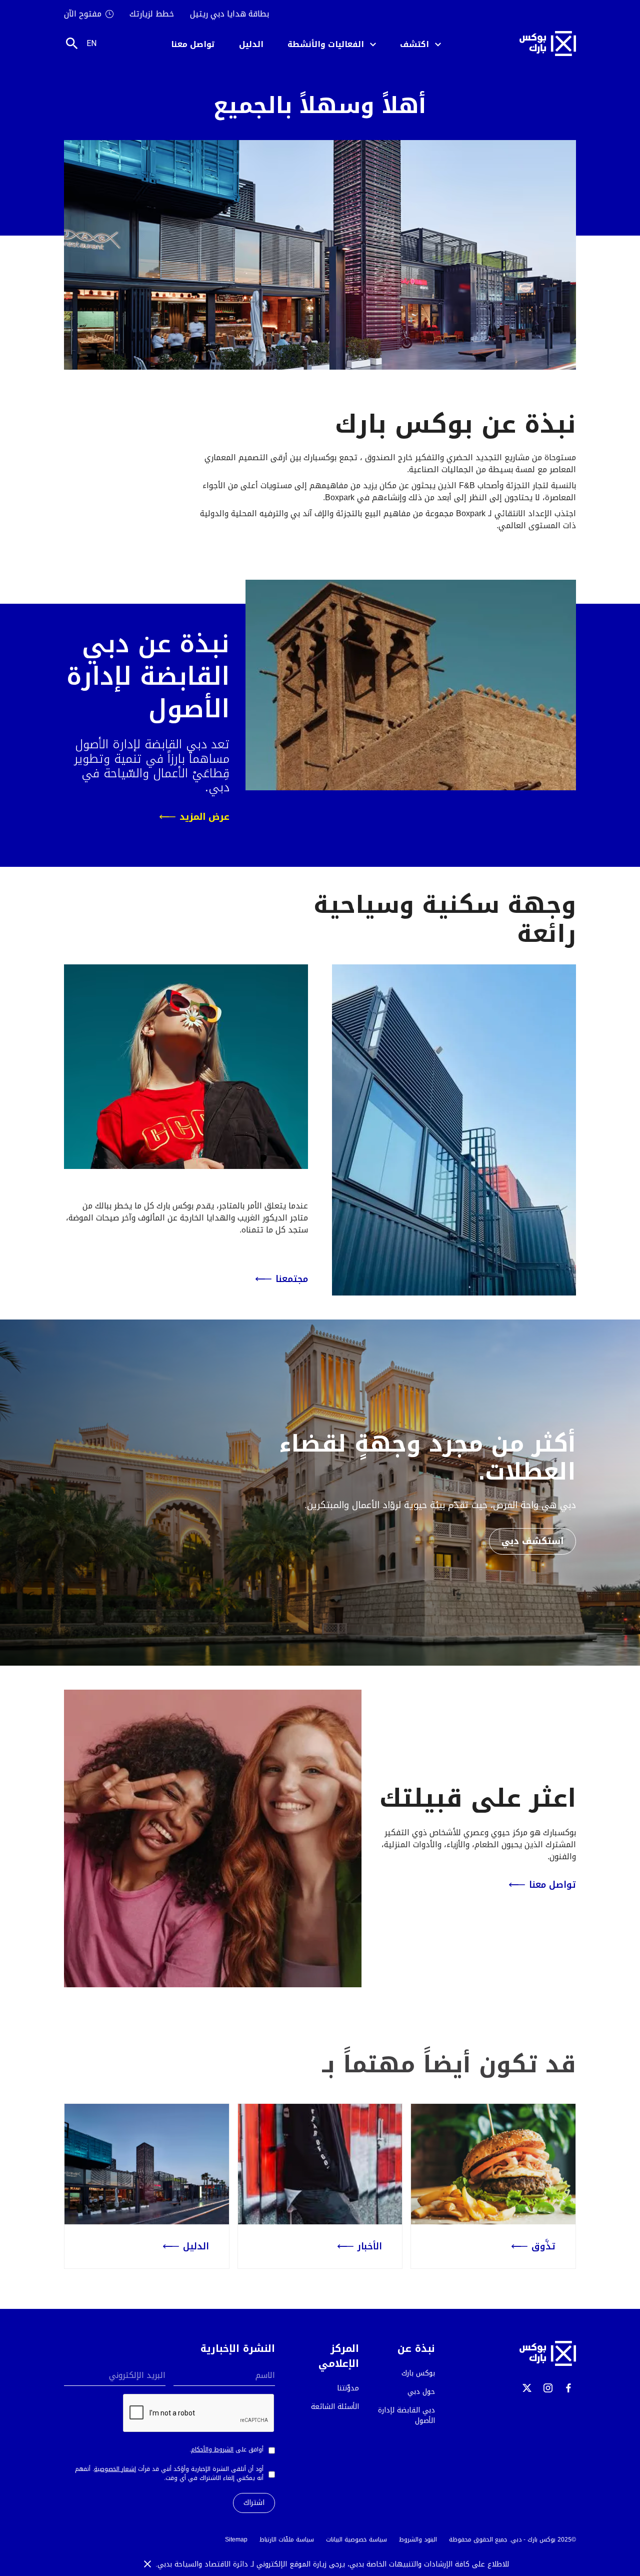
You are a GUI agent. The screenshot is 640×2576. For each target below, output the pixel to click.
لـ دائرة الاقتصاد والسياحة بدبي (207, 2564)
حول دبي (421, 2392)
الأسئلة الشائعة (335, 2407)
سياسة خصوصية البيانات (356, 2539)
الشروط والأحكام (212, 2449)
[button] (420, 44)
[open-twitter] (527, 2388)
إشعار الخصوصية (115, 2469)
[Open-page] (493, 2164)
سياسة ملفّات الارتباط (287, 2539)
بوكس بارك (418, 2373)
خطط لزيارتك (152, 14)
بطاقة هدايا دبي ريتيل (229, 14)
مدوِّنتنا (348, 2388)
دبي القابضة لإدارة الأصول (406, 2415)
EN (91, 43)
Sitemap (236, 2539)
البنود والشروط (418, 2539)
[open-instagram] (548, 2388)
